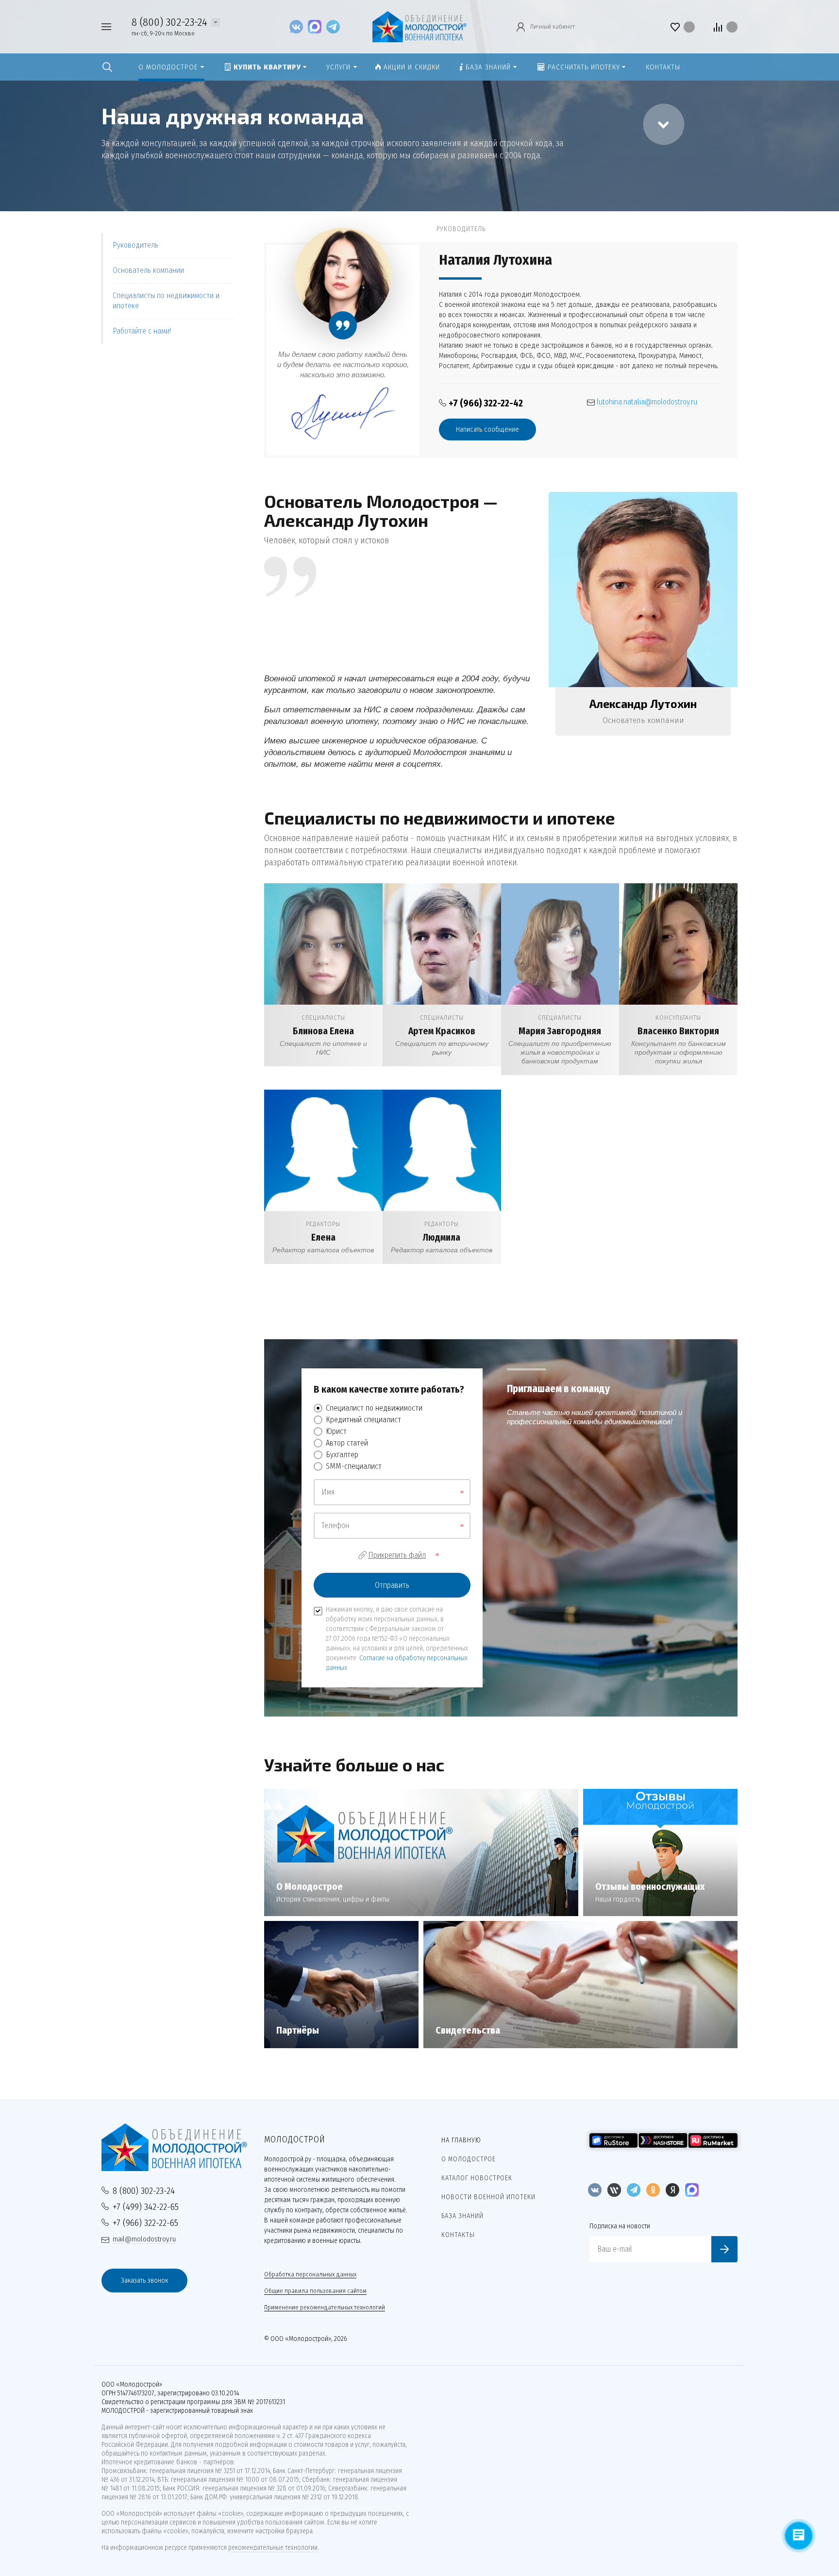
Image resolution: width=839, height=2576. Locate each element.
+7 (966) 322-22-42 (486, 403)
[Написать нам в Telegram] (333, 26)
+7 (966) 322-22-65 (145, 2223)
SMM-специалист (354, 1466)
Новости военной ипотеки (488, 2197)
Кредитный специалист (363, 1420)
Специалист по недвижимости (374, 1408)
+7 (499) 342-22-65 (146, 2207)
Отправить (392, 1585)
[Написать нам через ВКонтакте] (299, 26)
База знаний (462, 2216)
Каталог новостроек (477, 2178)
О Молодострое (469, 2159)
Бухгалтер (342, 1455)
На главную (461, 2140)
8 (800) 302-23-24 (169, 22)
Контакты (458, 2235)
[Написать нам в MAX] (317, 26)
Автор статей (347, 1443)
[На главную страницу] (419, 26)
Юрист (336, 1431)
